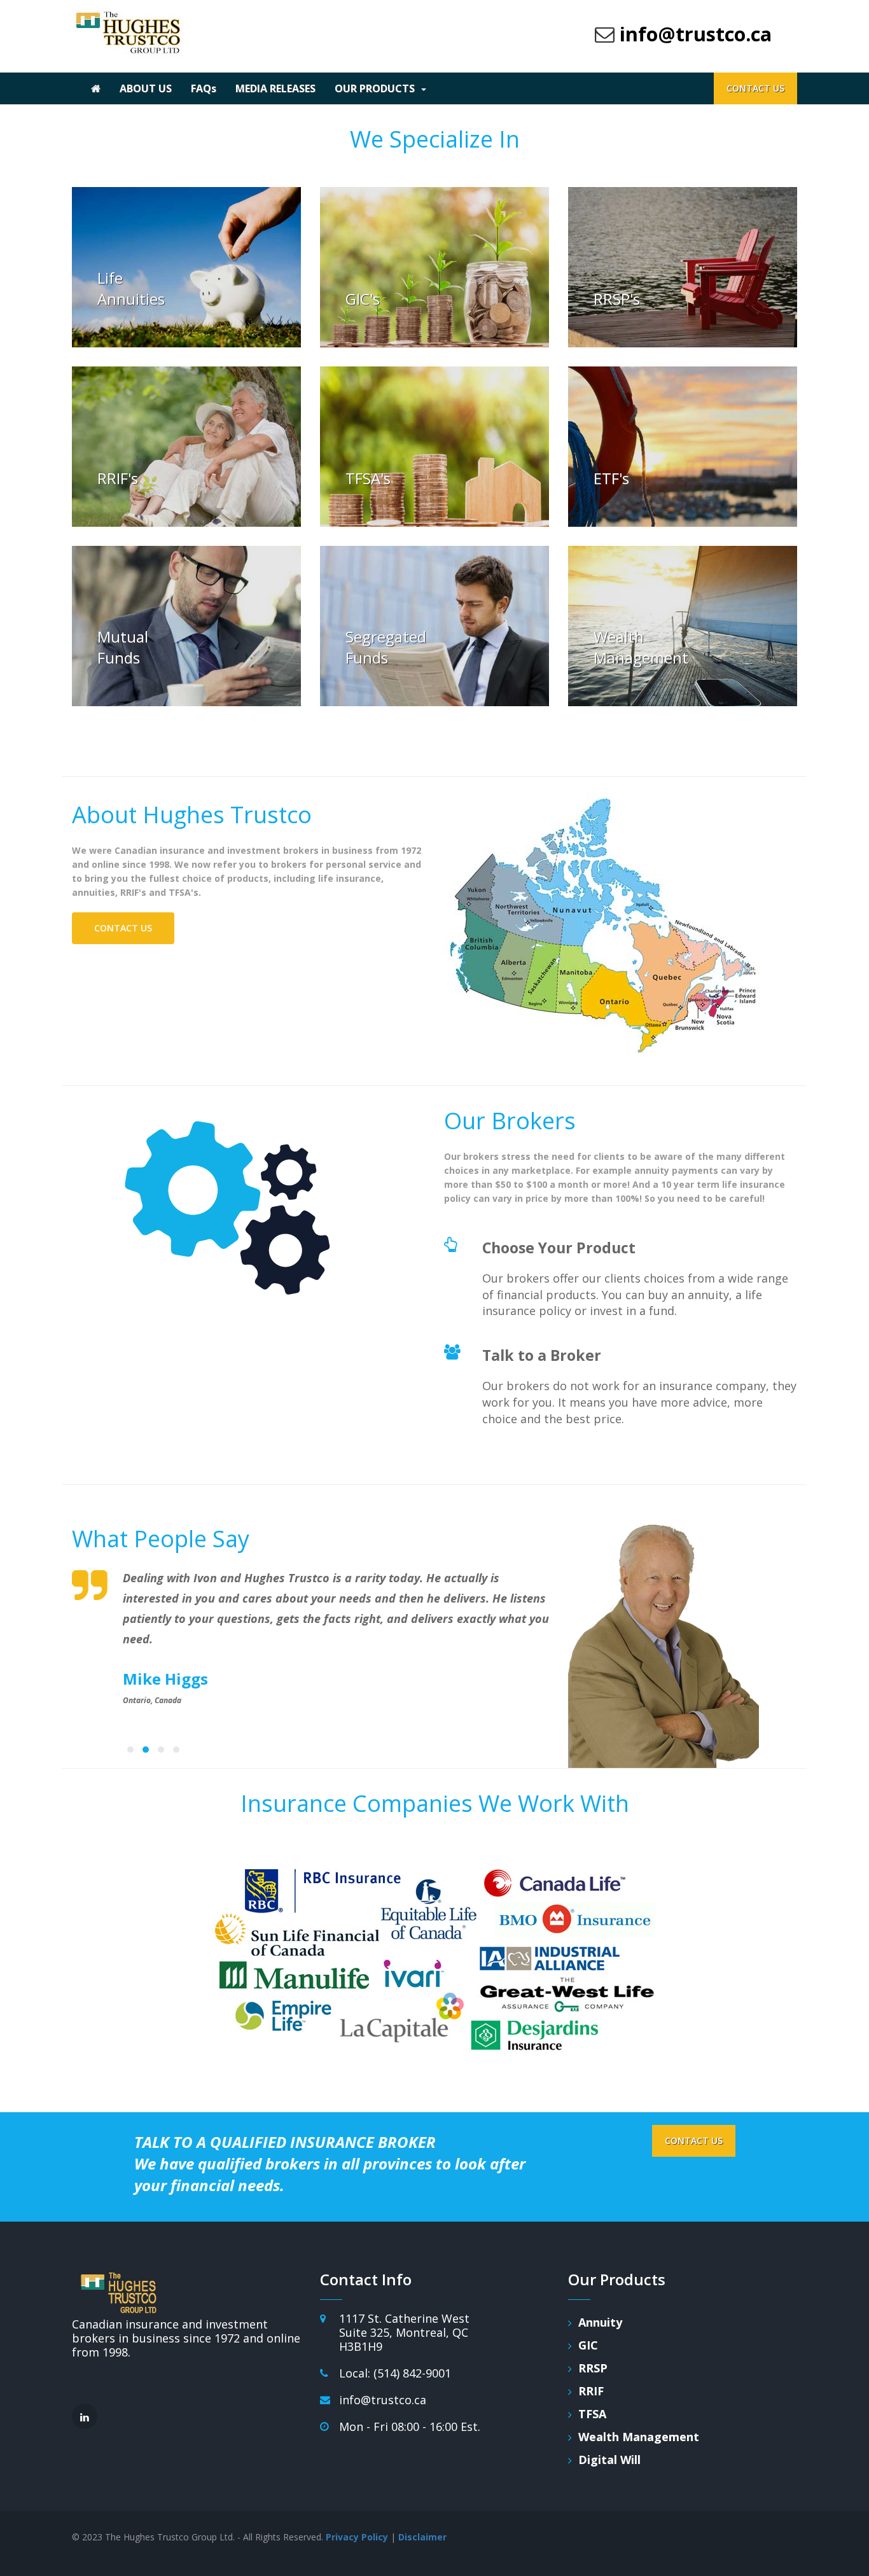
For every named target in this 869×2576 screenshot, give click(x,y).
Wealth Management (639, 2437)
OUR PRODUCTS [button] (375, 88)
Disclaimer (422, 2537)
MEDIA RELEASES (275, 88)
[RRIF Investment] (186, 447)
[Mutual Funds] (186, 626)
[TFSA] (434, 447)
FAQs (204, 88)
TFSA (592, 2414)
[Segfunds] (434, 626)
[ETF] (683, 447)
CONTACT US (755, 88)
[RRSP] (683, 267)
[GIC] (434, 267)
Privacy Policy (357, 2537)
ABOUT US (146, 88)
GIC (588, 2345)
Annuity (600, 2322)
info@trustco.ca (696, 34)
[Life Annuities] (186, 267)
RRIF (591, 2391)
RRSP (593, 2368)
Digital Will (609, 2460)
